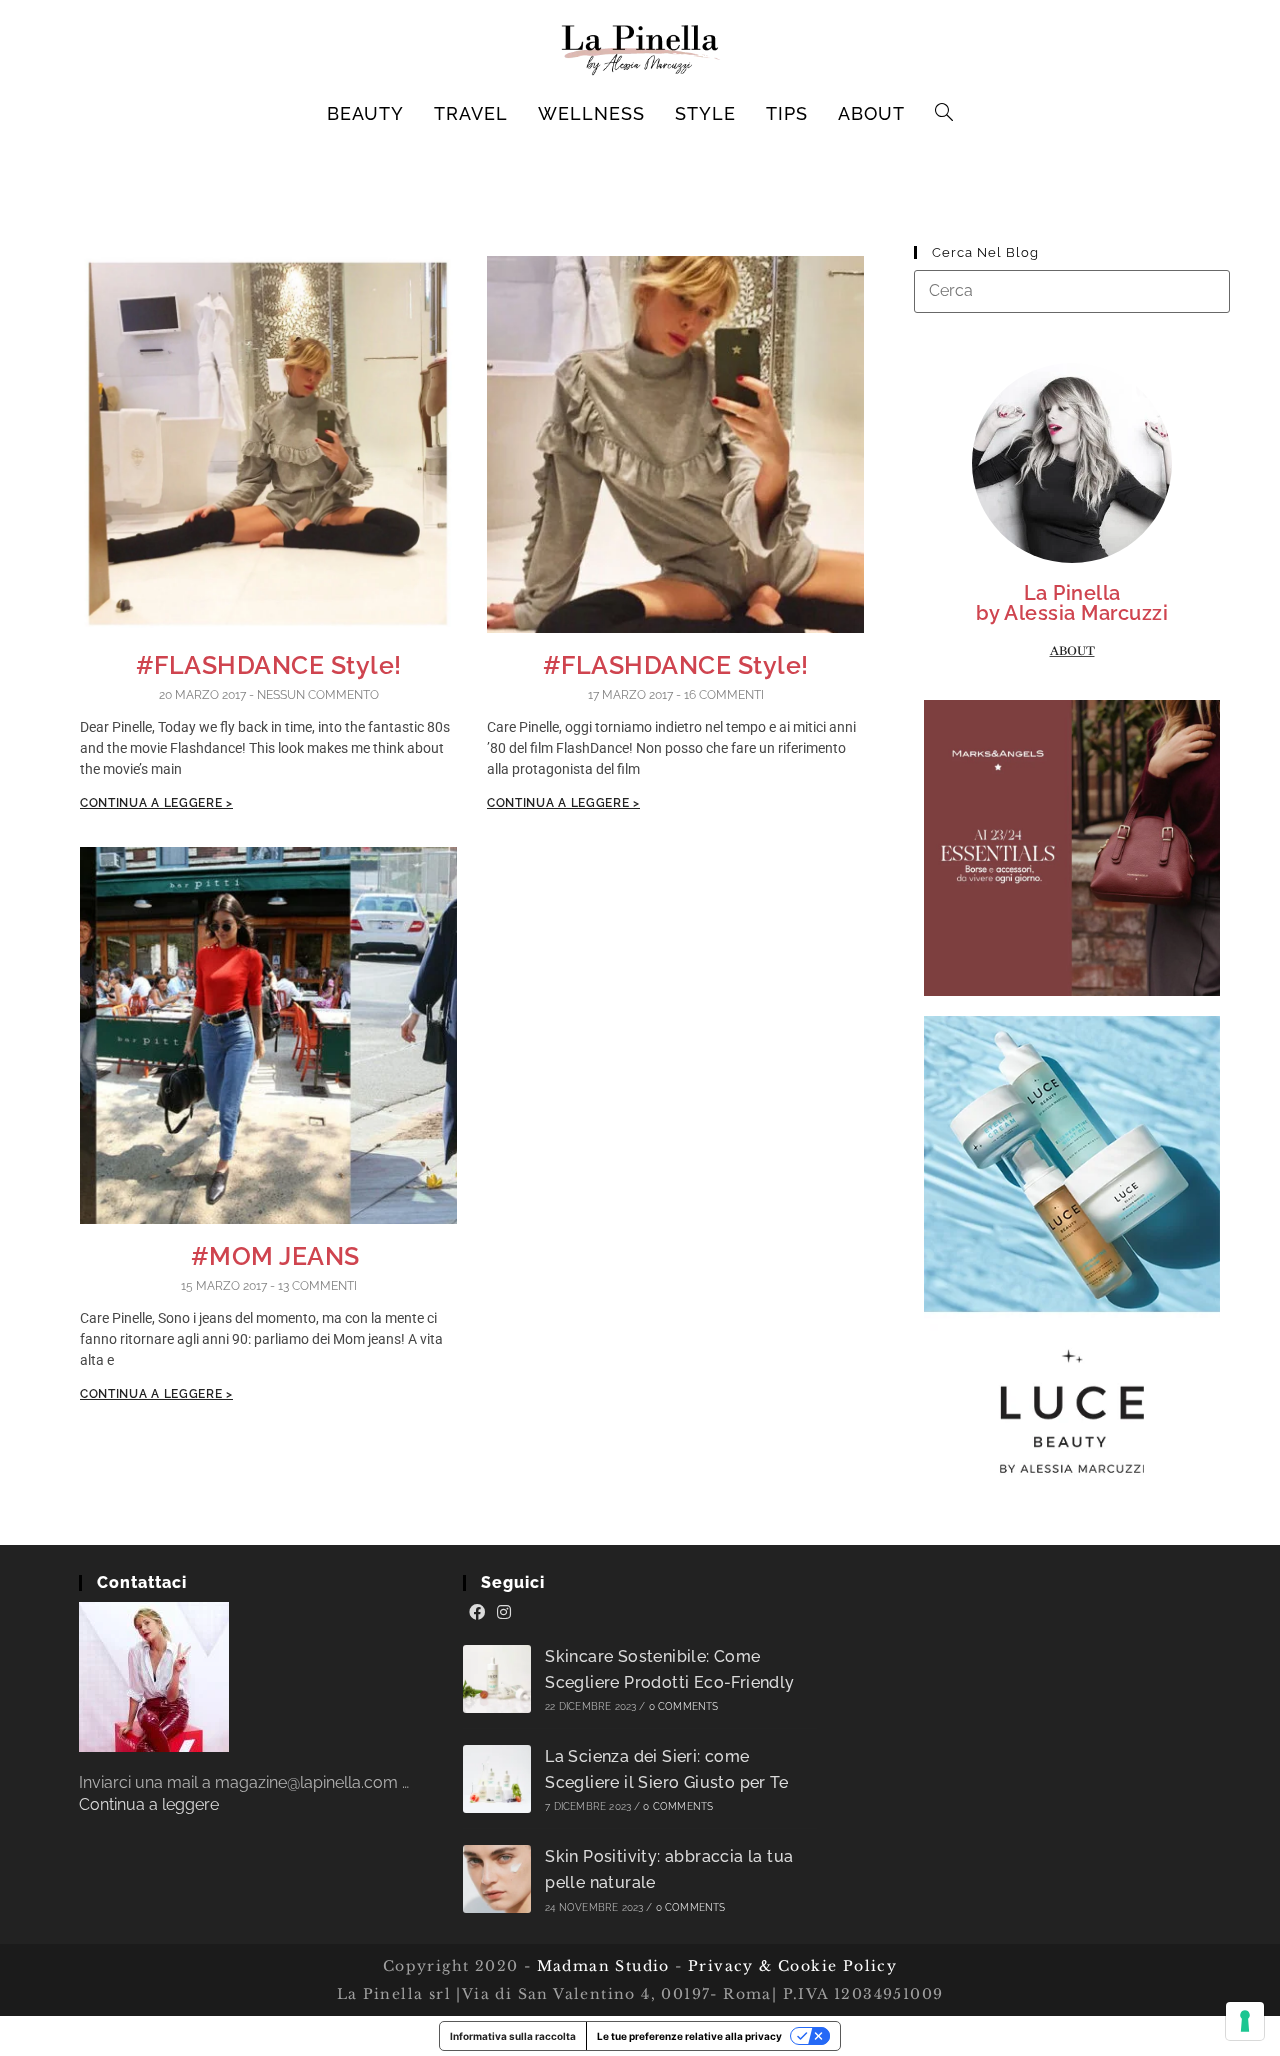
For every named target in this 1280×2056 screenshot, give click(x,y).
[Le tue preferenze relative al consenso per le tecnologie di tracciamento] (1245, 2021)
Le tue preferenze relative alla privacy (689, 2036)
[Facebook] (477, 1613)
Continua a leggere (149, 1804)
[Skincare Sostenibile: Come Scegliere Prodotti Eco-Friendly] (497, 1679)
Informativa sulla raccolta (513, 2036)
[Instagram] (504, 1613)
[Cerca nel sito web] (1072, 290)
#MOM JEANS (269, 1256)
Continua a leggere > (156, 803)
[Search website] (944, 114)
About (1072, 651)
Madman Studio (600, 1966)
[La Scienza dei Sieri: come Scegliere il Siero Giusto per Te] (497, 1779)
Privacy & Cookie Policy (792, 1966)
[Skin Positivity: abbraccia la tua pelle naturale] (497, 1879)
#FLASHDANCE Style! (269, 665)
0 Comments (684, 1706)
